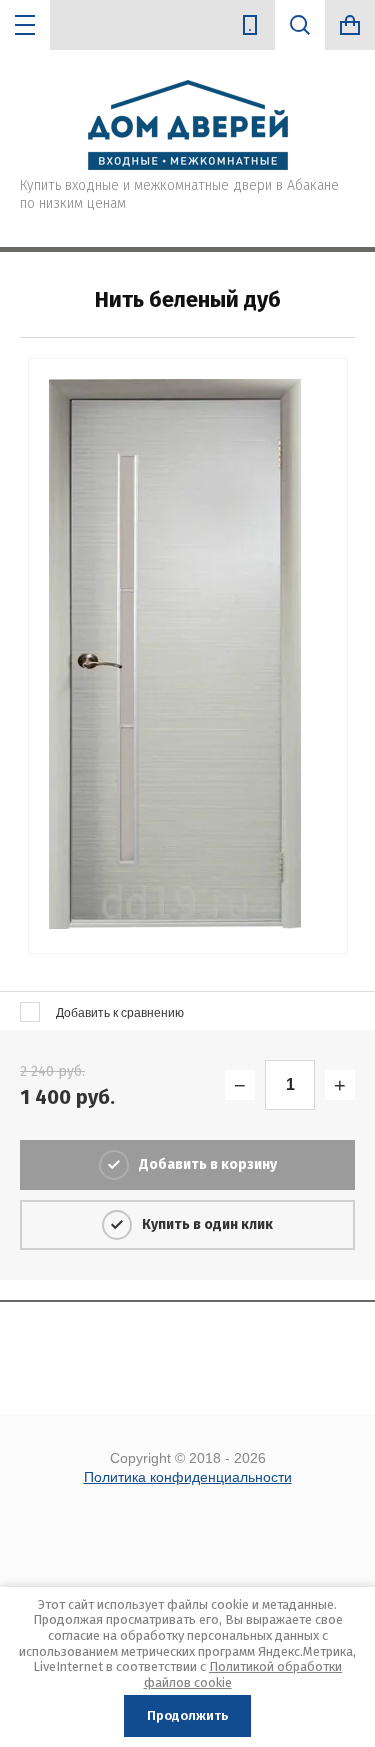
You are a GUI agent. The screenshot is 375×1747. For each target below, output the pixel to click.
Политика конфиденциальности (188, 1477)
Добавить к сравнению (118, 1013)
